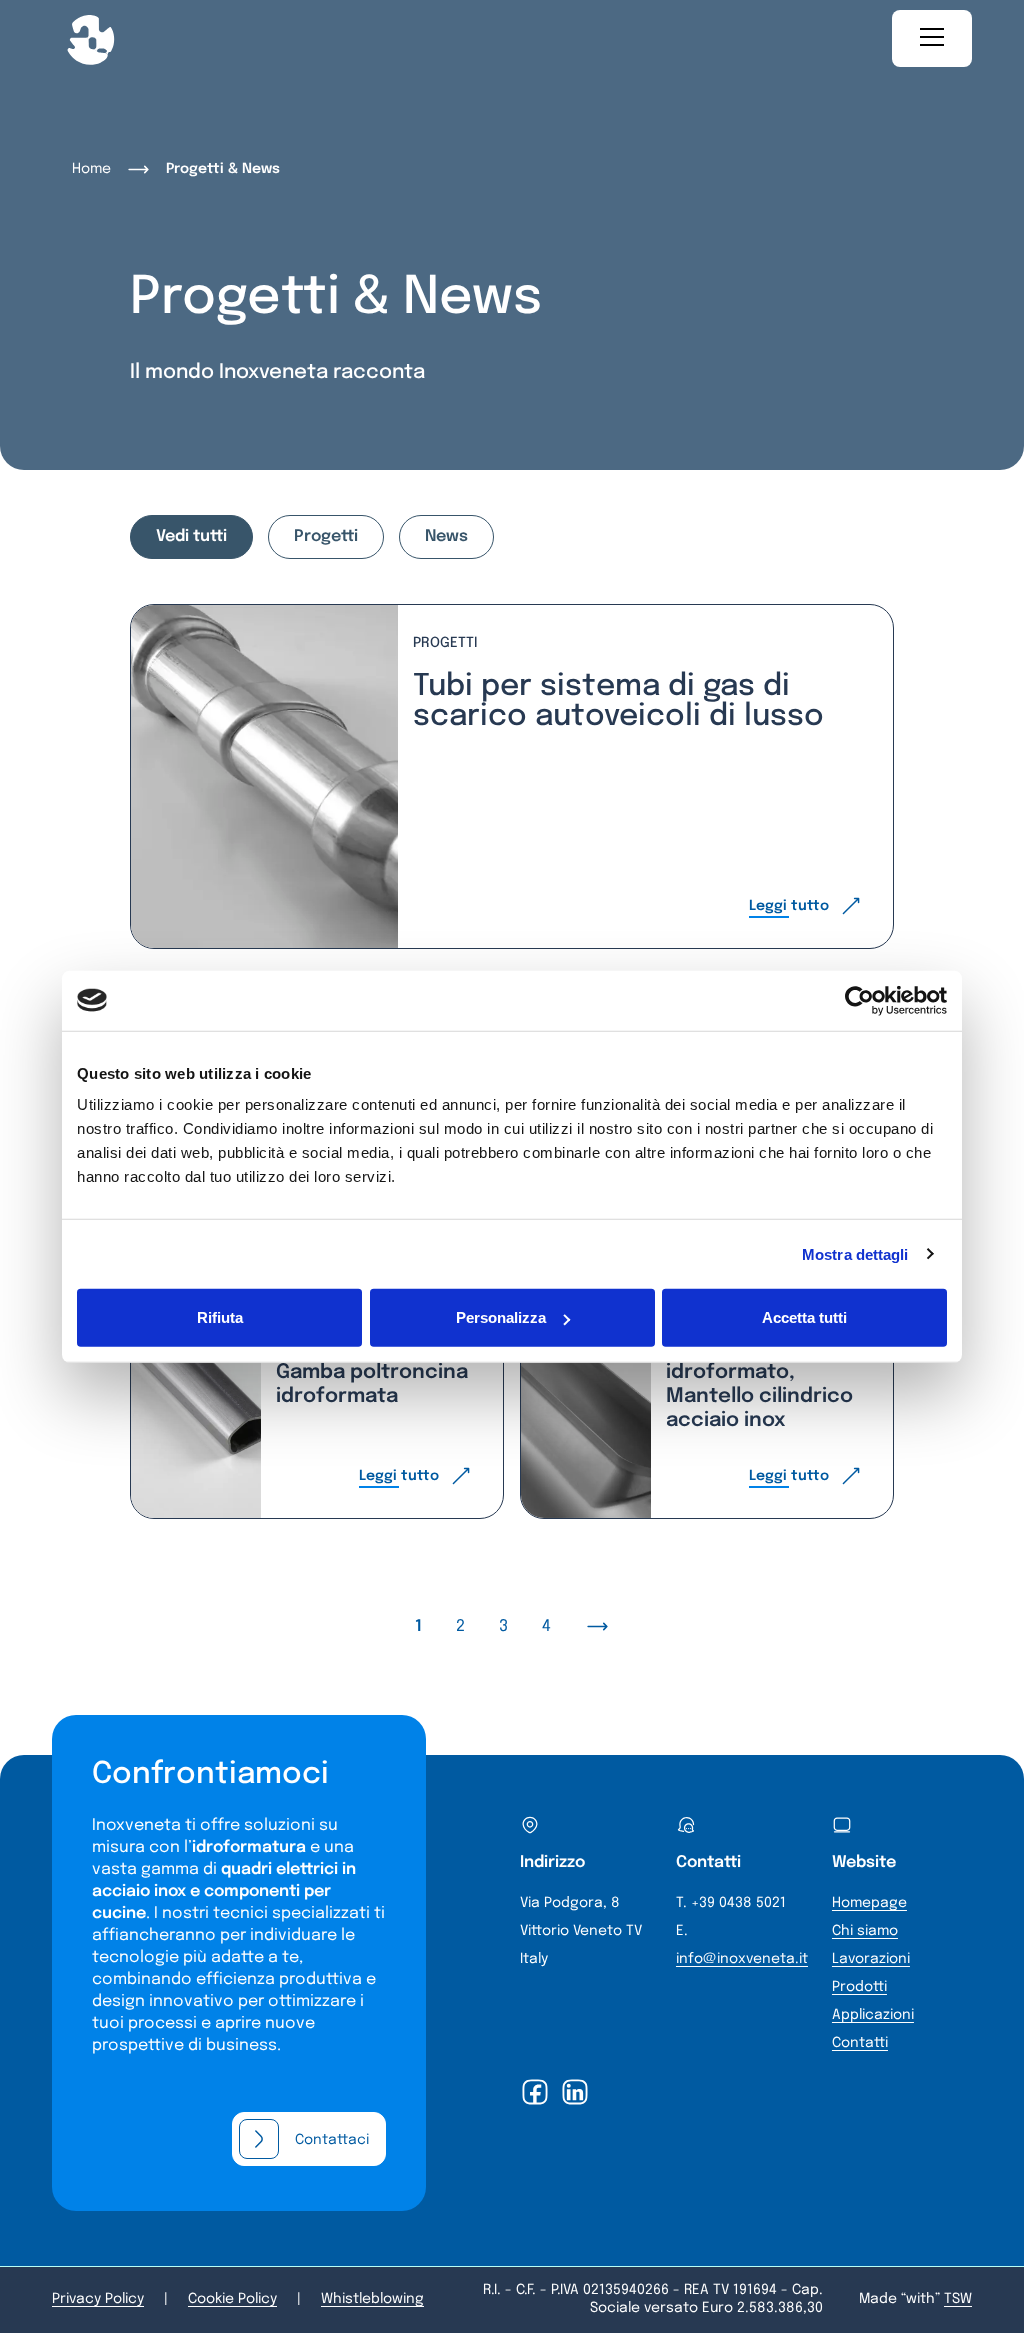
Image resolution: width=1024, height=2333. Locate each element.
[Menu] (932, 38)
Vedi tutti (191, 536)
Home (91, 169)
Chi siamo (865, 1931)
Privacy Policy (98, 2299)
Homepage (869, 1903)
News (446, 536)
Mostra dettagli (855, 1253)
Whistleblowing (372, 2299)
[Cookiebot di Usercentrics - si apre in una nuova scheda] (859, 1000)
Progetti (326, 536)
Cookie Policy (232, 2299)
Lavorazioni (871, 1959)
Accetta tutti (804, 1317)
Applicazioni (873, 2015)
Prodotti (859, 1987)
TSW (958, 2299)
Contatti (860, 2043)
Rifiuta (220, 1317)
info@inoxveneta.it (742, 1959)
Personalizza (501, 1317)
